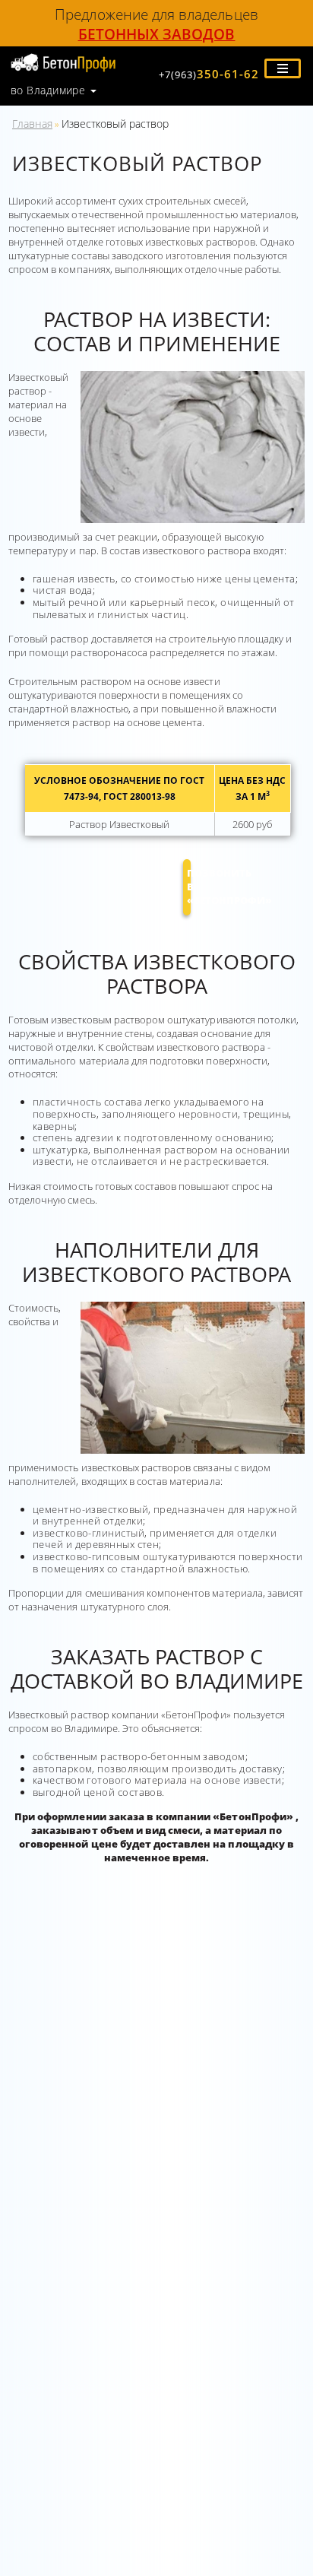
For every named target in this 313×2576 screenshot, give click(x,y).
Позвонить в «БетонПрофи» (189, 887)
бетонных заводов (157, 34)
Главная (32, 124)
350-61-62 (209, 74)
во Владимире (48, 90)
